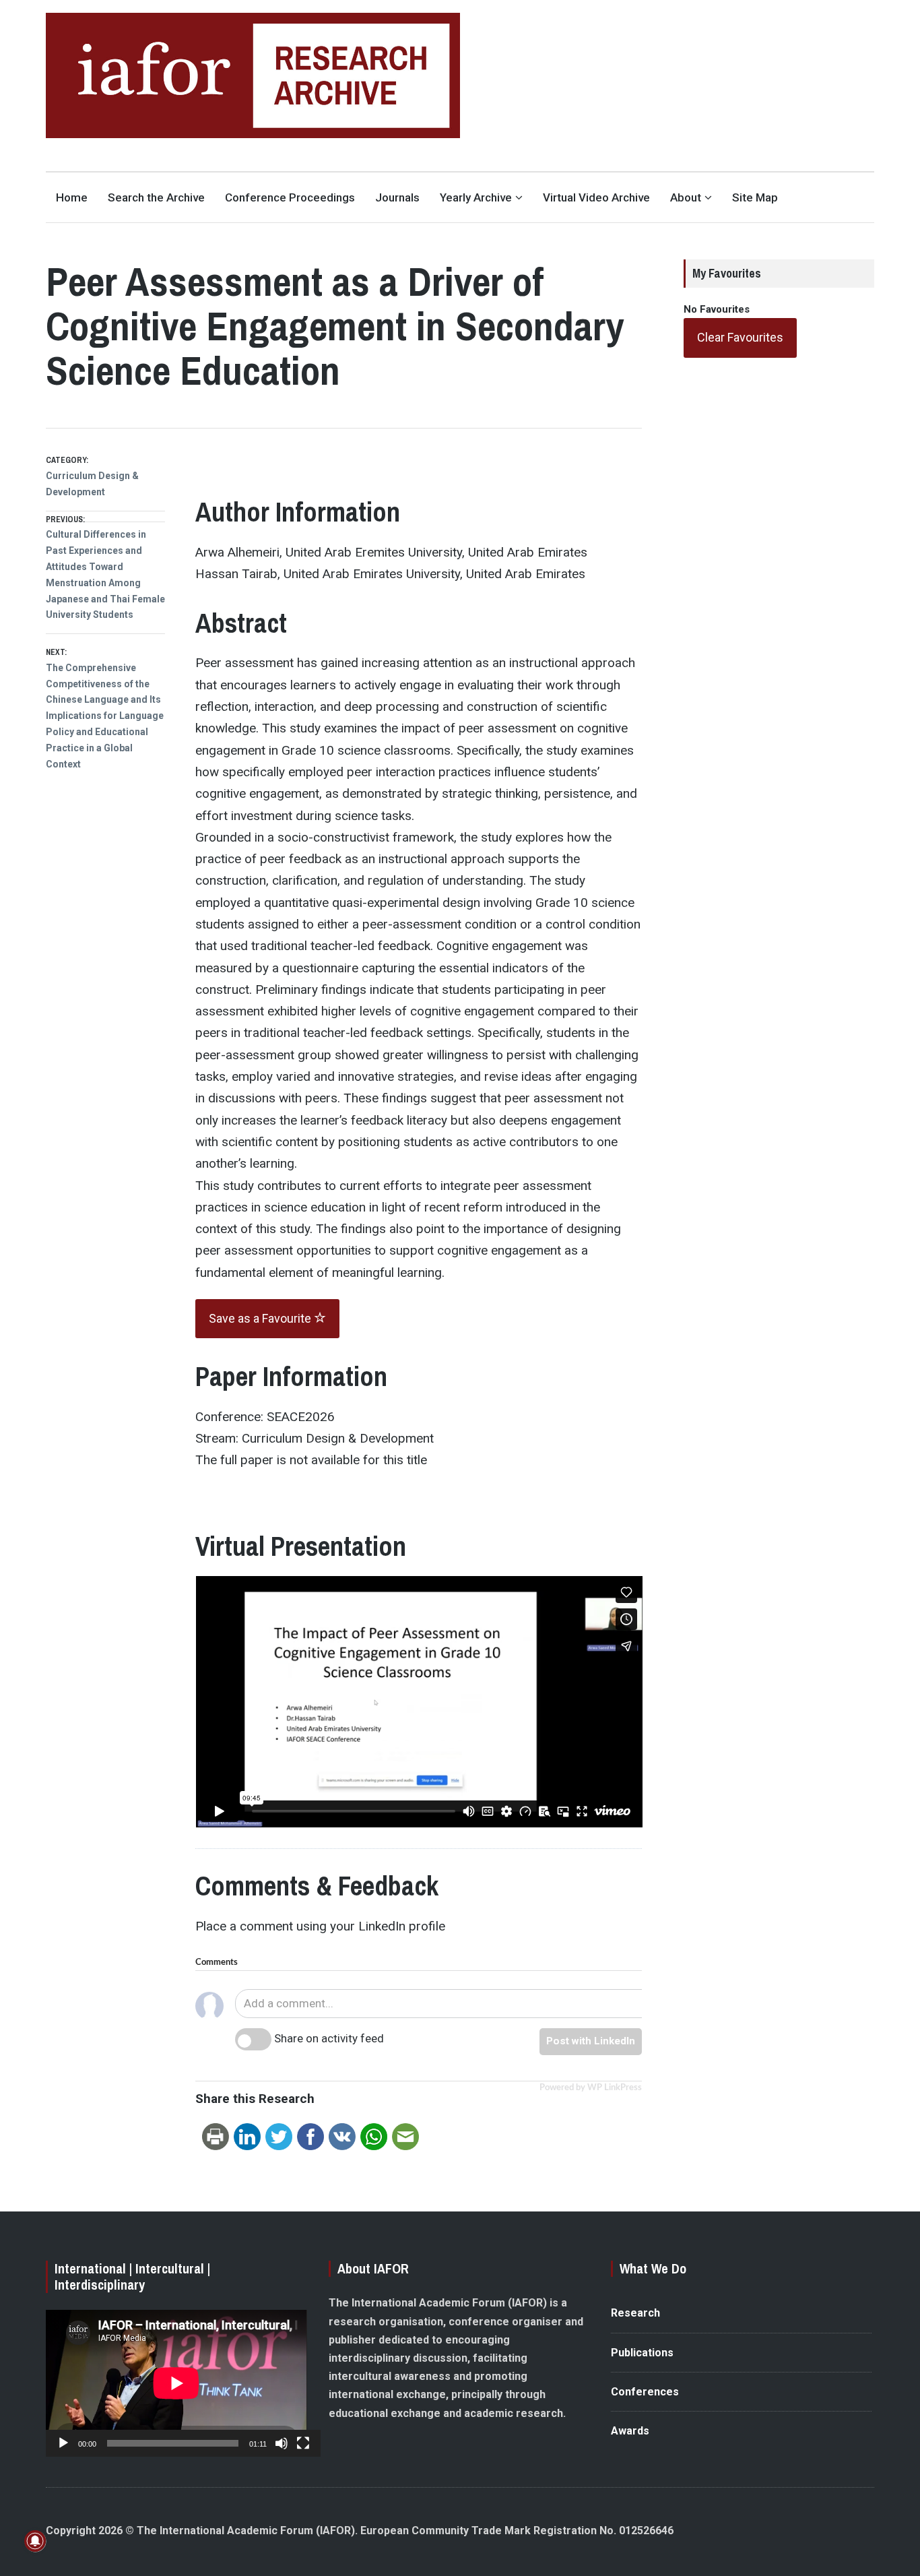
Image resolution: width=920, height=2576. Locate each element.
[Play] (63, 2443)
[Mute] (282, 2443)
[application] (176, 2383)
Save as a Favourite (261, 1318)
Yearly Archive (476, 197)
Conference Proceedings (290, 197)
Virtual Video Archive (596, 197)
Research (635, 2313)
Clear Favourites (740, 337)
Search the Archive (156, 197)
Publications (642, 2353)
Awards (630, 2431)
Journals (397, 197)
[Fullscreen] (303, 2443)
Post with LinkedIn (591, 2041)
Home (72, 197)
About (686, 197)
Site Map (755, 197)
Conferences (645, 2392)
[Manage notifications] (35, 2541)
